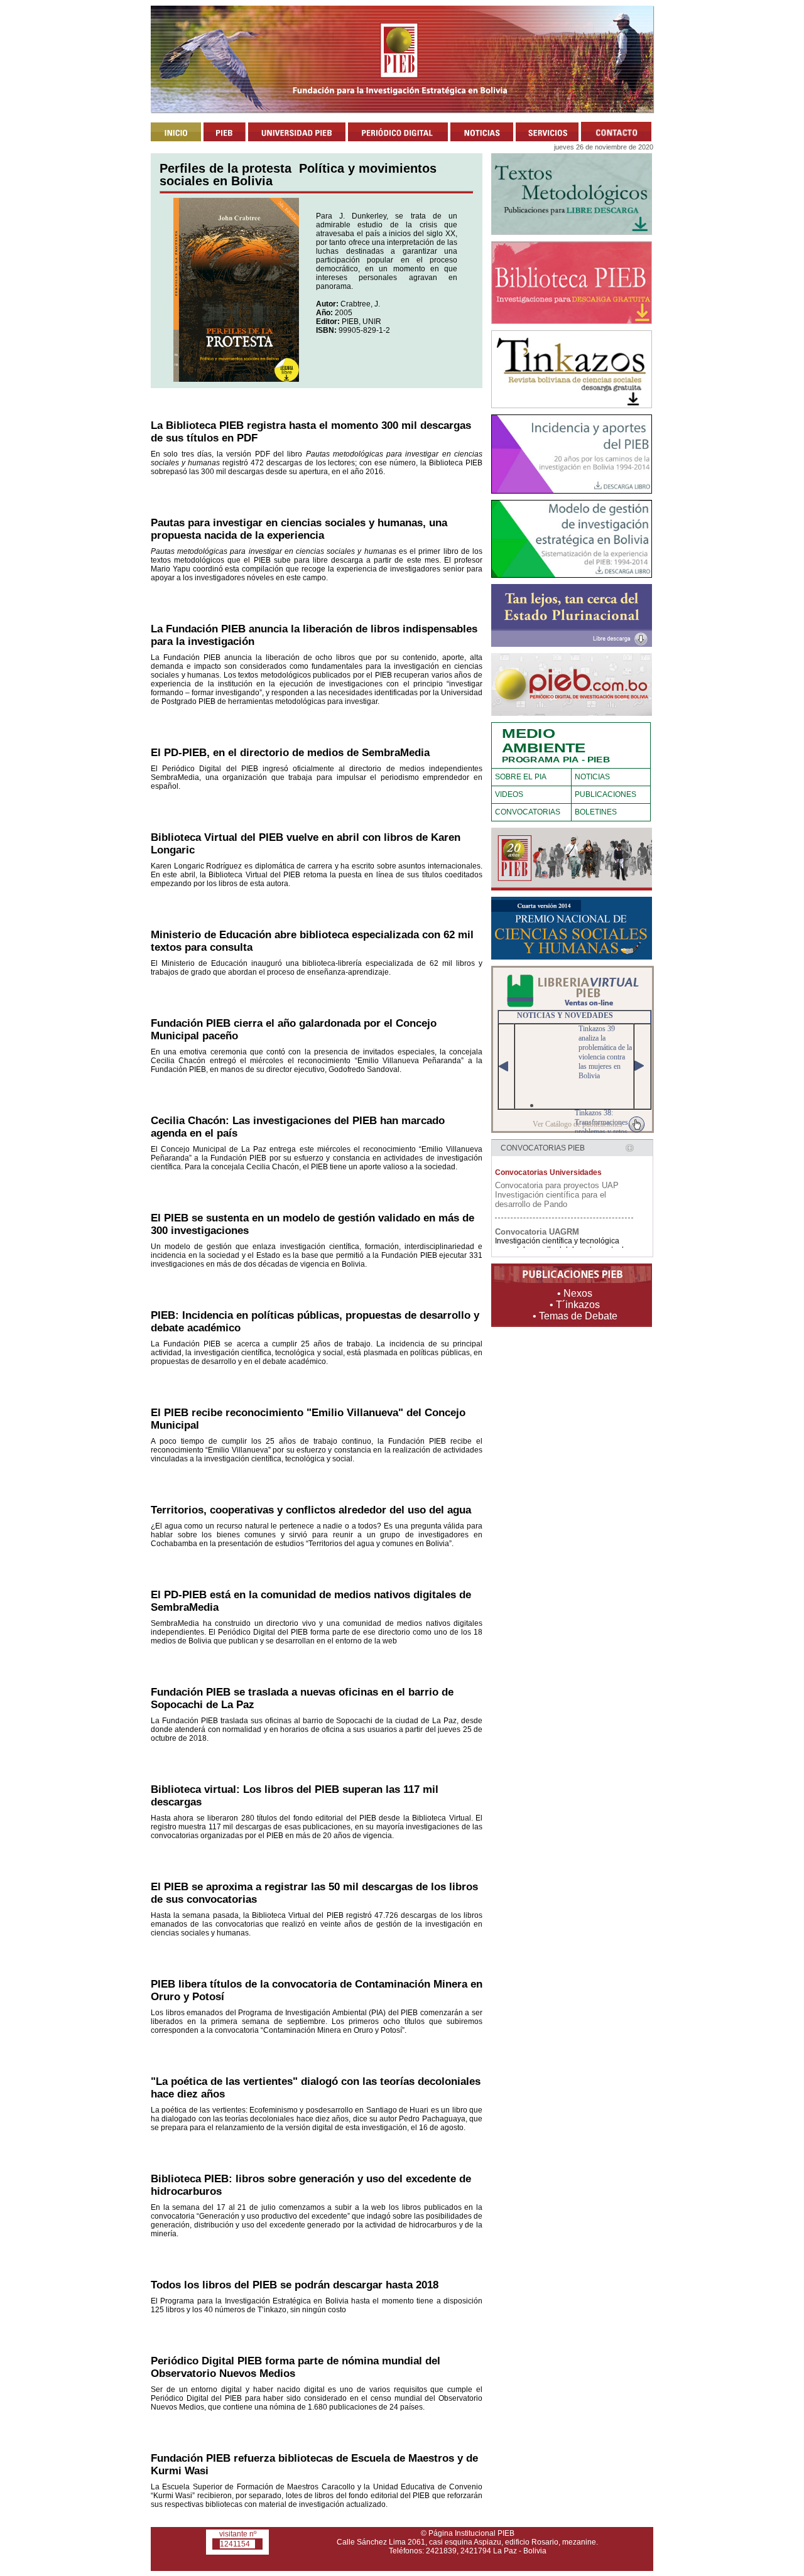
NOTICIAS (592, 777)
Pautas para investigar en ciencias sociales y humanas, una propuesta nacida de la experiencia (299, 529)
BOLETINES (596, 812)
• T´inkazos (575, 1305)
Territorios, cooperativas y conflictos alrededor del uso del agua (311, 1510)
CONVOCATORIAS (528, 812)
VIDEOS (509, 794)
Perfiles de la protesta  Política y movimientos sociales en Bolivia (298, 175)
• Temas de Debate (575, 1316)
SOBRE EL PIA (521, 777)
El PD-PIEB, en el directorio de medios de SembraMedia (290, 753)
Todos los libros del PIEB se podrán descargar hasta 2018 (295, 2285)
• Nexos (575, 1293)
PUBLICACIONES (606, 794)
